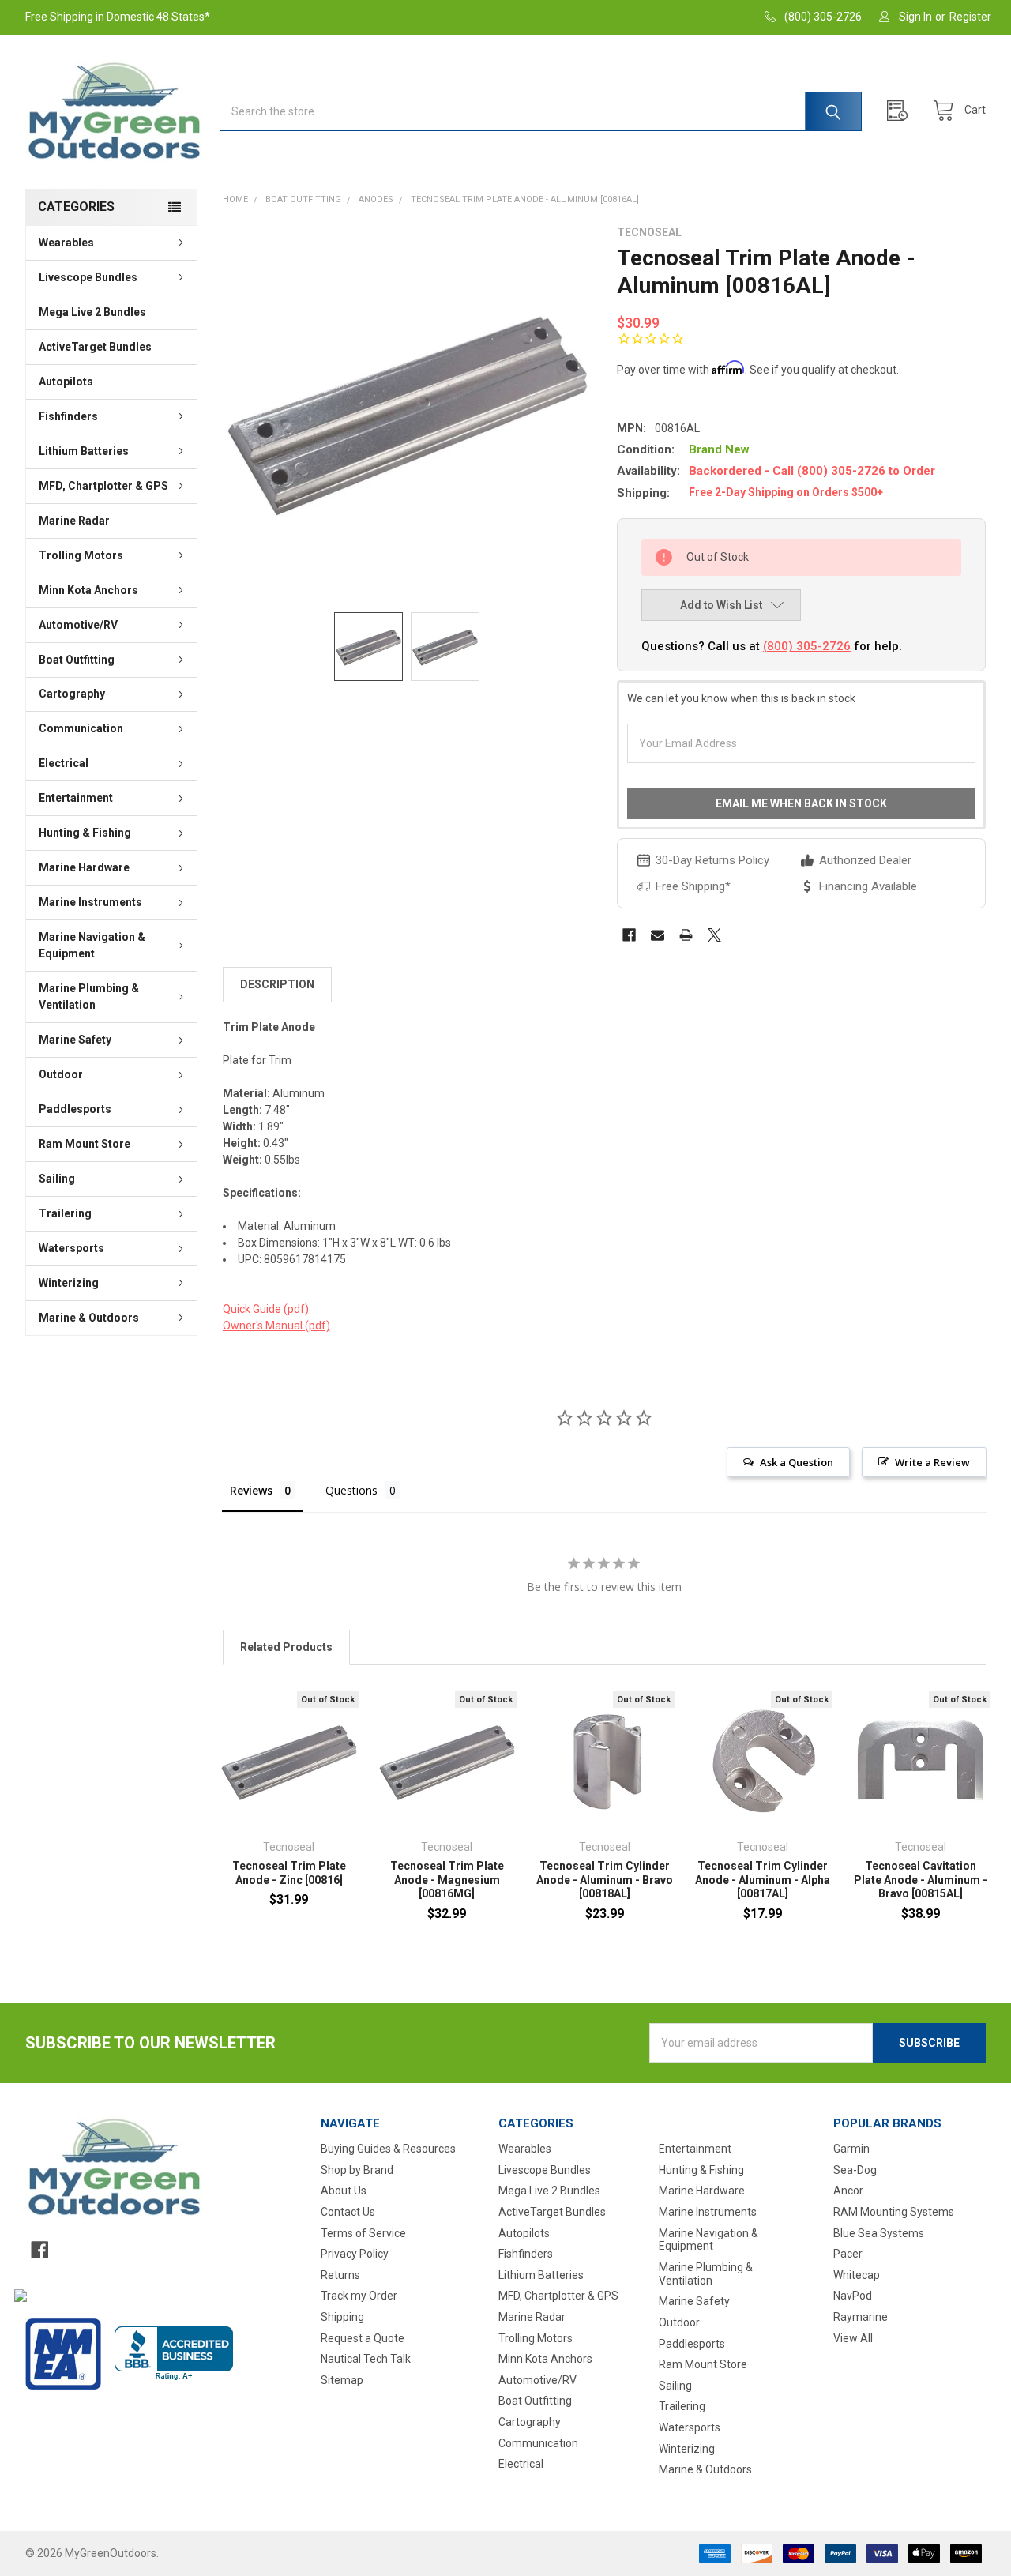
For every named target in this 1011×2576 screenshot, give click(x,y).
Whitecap (857, 2275)
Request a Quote (363, 2338)
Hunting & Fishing (85, 833)
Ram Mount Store (85, 1144)
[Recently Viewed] (901, 111)
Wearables (66, 243)
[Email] (658, 935)
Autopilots (66, 382)
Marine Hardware (84, 867)
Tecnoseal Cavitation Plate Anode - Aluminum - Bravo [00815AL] (921, 1880)
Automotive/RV (78, 625)
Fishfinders (68, 416)
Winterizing (69, 1283)
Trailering (65, 1213)
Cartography (72, 694)
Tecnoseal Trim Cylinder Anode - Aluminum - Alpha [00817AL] (763, 1880)
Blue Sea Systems (879, 2233)
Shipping (342, 2317)
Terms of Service (363, 2233)
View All (853, 2338)
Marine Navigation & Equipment (92, 945)
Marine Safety (75, 1040)
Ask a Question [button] (797, 1462)
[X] (714, 935)
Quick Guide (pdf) (266, 1309)
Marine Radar (74, 521)
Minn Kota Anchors (88, 590)
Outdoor (61, 1074)
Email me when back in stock (801, 803)
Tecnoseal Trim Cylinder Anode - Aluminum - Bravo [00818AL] (605, 1880)
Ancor (848, 2191)
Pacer (848, 2254)
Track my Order (359, 2296)
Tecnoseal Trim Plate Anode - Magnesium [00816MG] (447, 1880)
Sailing (57, 1179)
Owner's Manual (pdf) (276, 1326)
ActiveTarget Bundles (95, 347)
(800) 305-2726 (807, 646)
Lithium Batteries (84, 451)
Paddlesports (75, 1109)
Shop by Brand (357, 2170)
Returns (340, 2275)
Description (277, 984)
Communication (81, 728)
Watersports (71, 1248)
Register (970, 17)
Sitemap (342, 2380)
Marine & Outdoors (89, 1318)
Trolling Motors (81, 555)
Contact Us (348, 2212)
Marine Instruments (90, 902)
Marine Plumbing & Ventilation (89, 997)
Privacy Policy (355, 2254)
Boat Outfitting (77, 660)
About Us (344, 2191)
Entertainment (76, 798)
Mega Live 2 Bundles (92, 312)
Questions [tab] (351, 1490)
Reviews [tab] (251, 1490)
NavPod (853, 2296)
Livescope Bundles (88, 277)
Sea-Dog (855, 2170)
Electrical (64, 763)
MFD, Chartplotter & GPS (103, 486)
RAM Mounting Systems (894, 2212)
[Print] (686, 935)
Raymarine (861, 2317)
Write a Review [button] (932, 1462)
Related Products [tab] (286, 1647)
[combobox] (541, 111)
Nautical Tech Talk (366, 2359)
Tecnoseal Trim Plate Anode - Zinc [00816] (289, 1873)
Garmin (851, 2149)
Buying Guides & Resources (388, 2149)
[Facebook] (629, 935)
